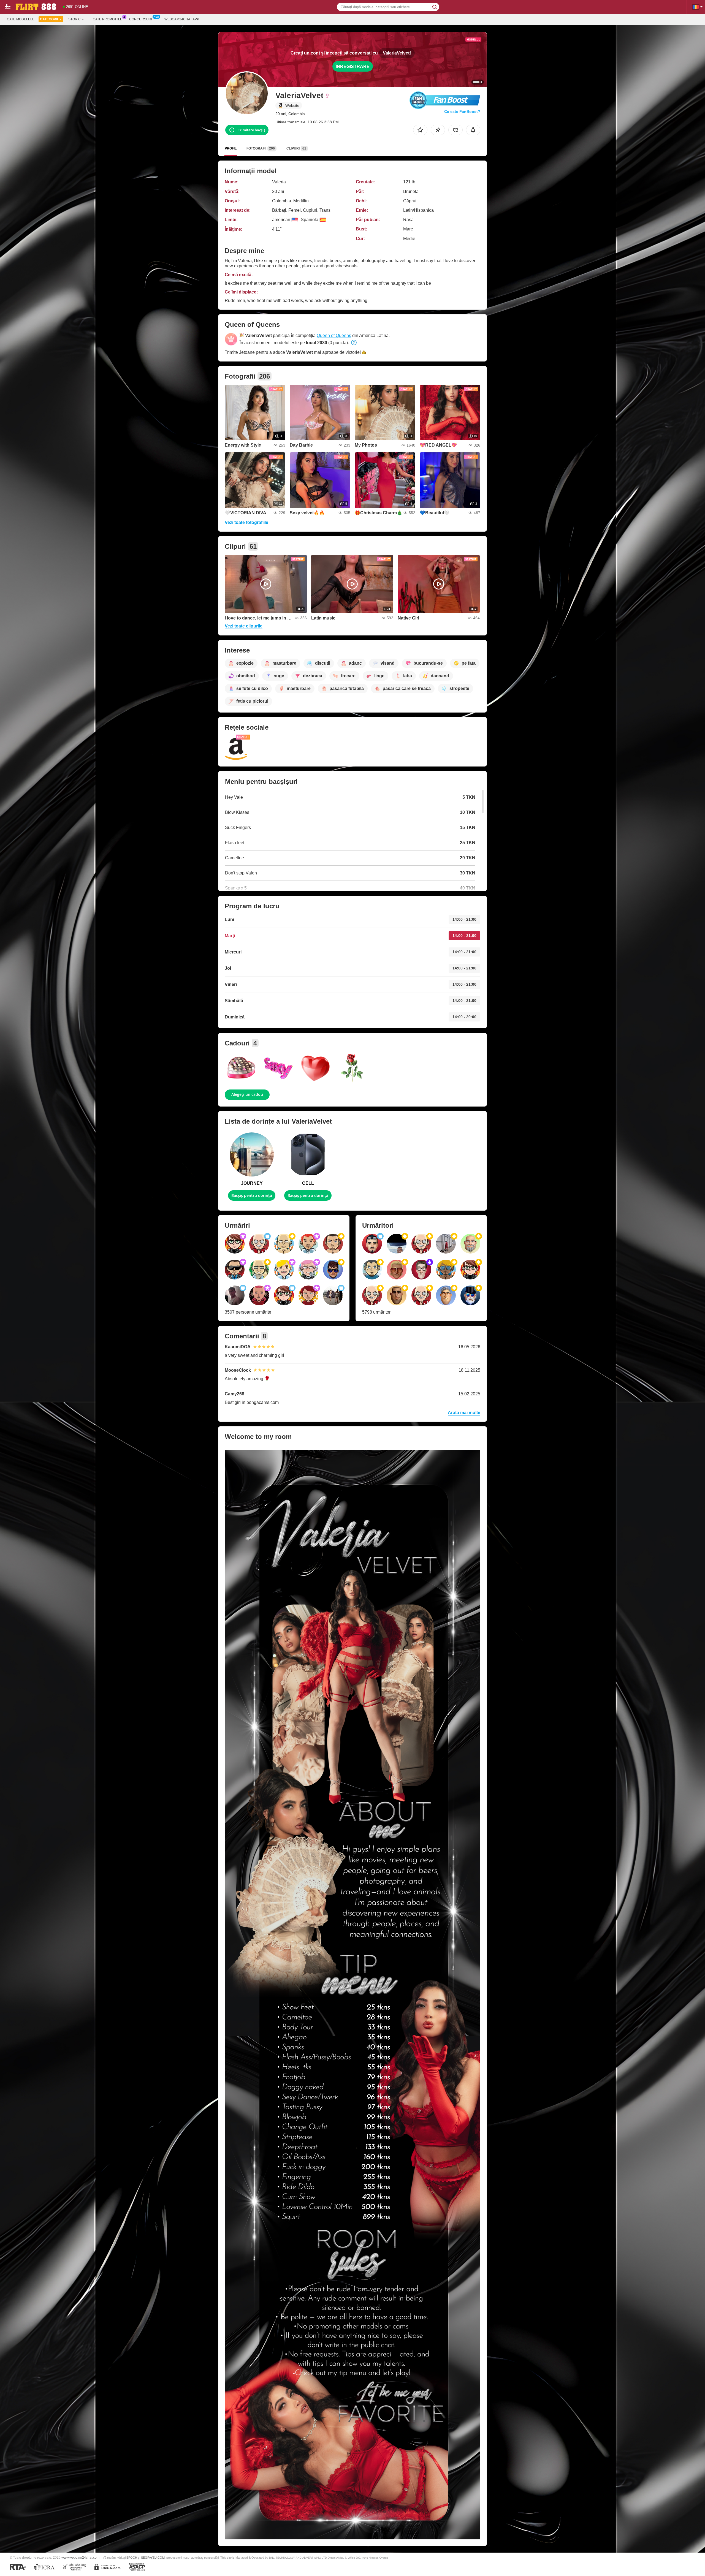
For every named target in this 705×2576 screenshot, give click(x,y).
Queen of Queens (334, 335)
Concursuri (141, 19)
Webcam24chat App (182, 19)
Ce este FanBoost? (462, 112)
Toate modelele (20, 19)
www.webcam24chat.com (80, 2557)
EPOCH (132, 2558)
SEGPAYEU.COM (153, 2558)
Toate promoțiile (107, 19)
